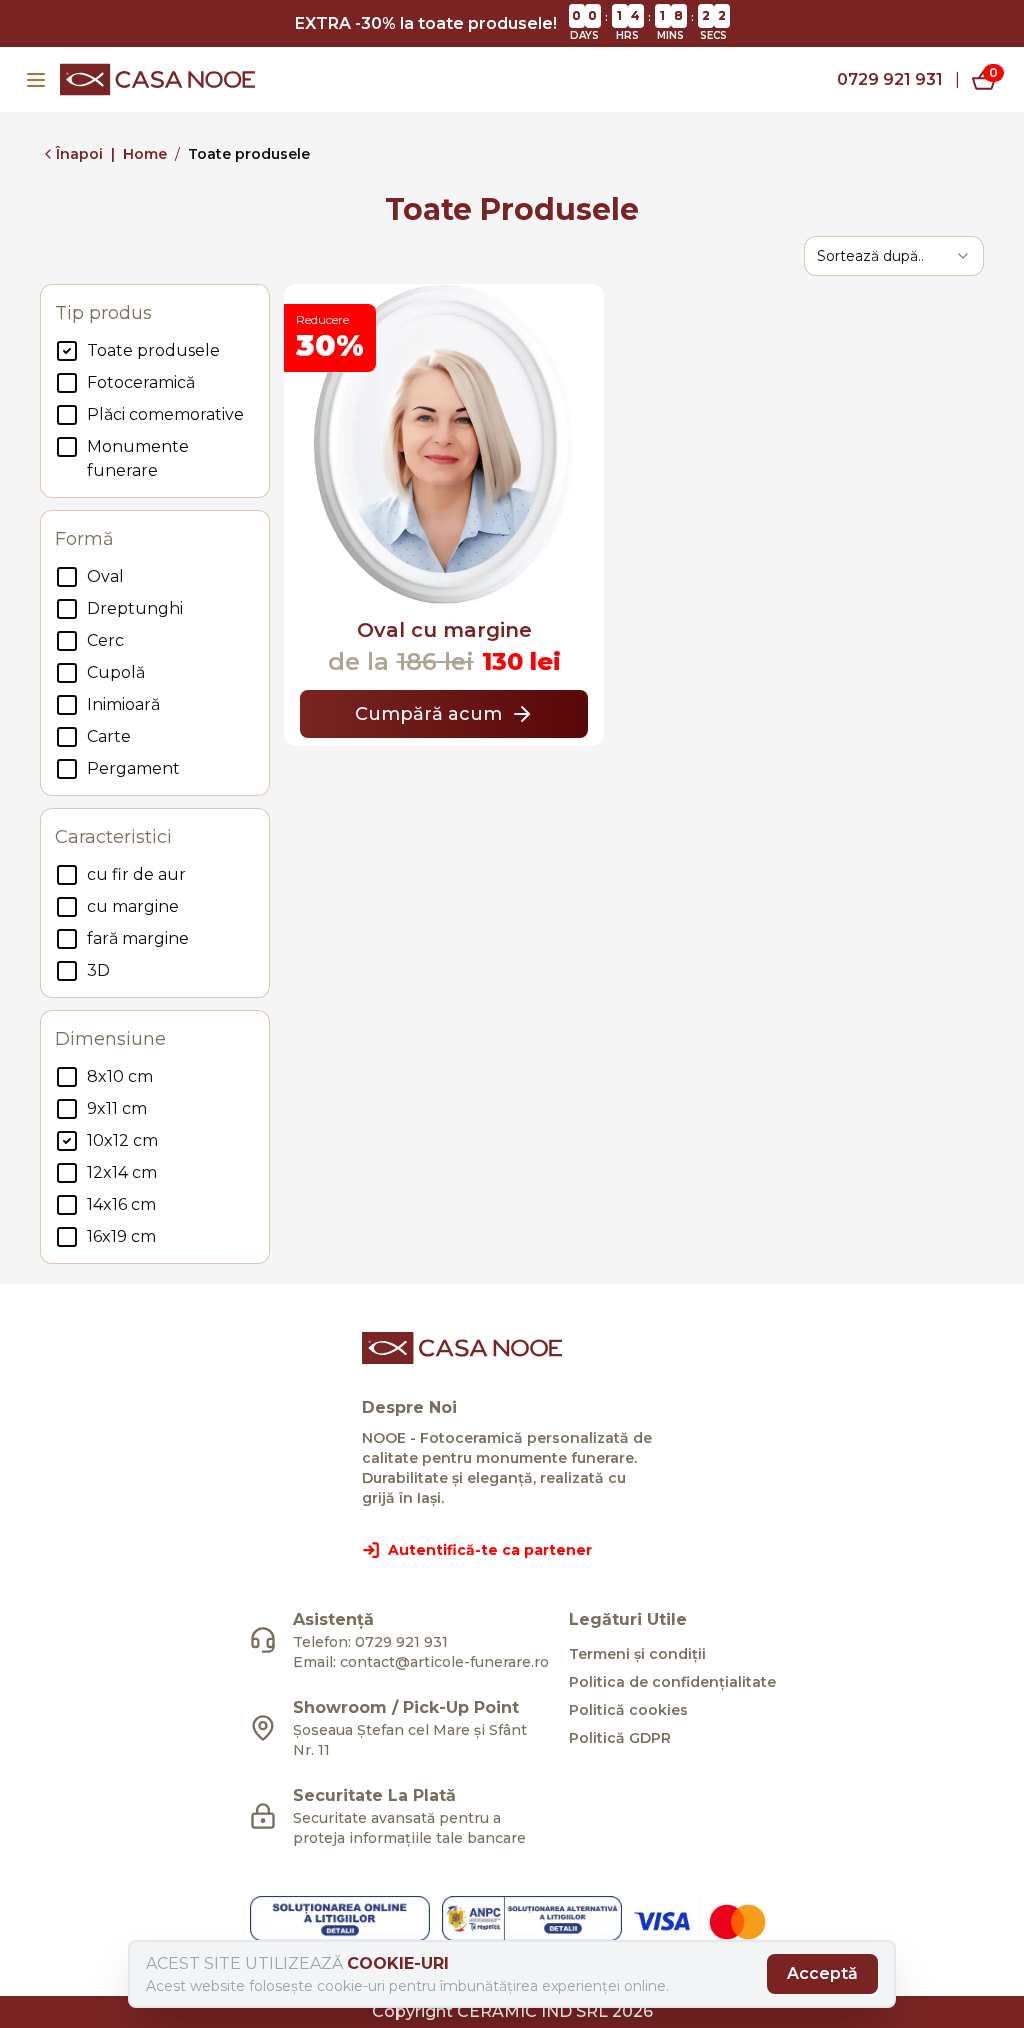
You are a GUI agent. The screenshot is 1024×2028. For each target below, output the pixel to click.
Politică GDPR (620, 1738)
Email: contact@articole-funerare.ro (421, 1662)
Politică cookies (628, 1710)
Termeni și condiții (637, 1654)
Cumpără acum (428, 714)
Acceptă (822, 1973)
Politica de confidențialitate (672, 1682)
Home (145, 154)
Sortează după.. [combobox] (870, 256)
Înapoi (79, 154)
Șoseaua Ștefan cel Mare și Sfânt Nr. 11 (410, 1740)
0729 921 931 (890, 79)
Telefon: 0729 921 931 (370, 1642)
